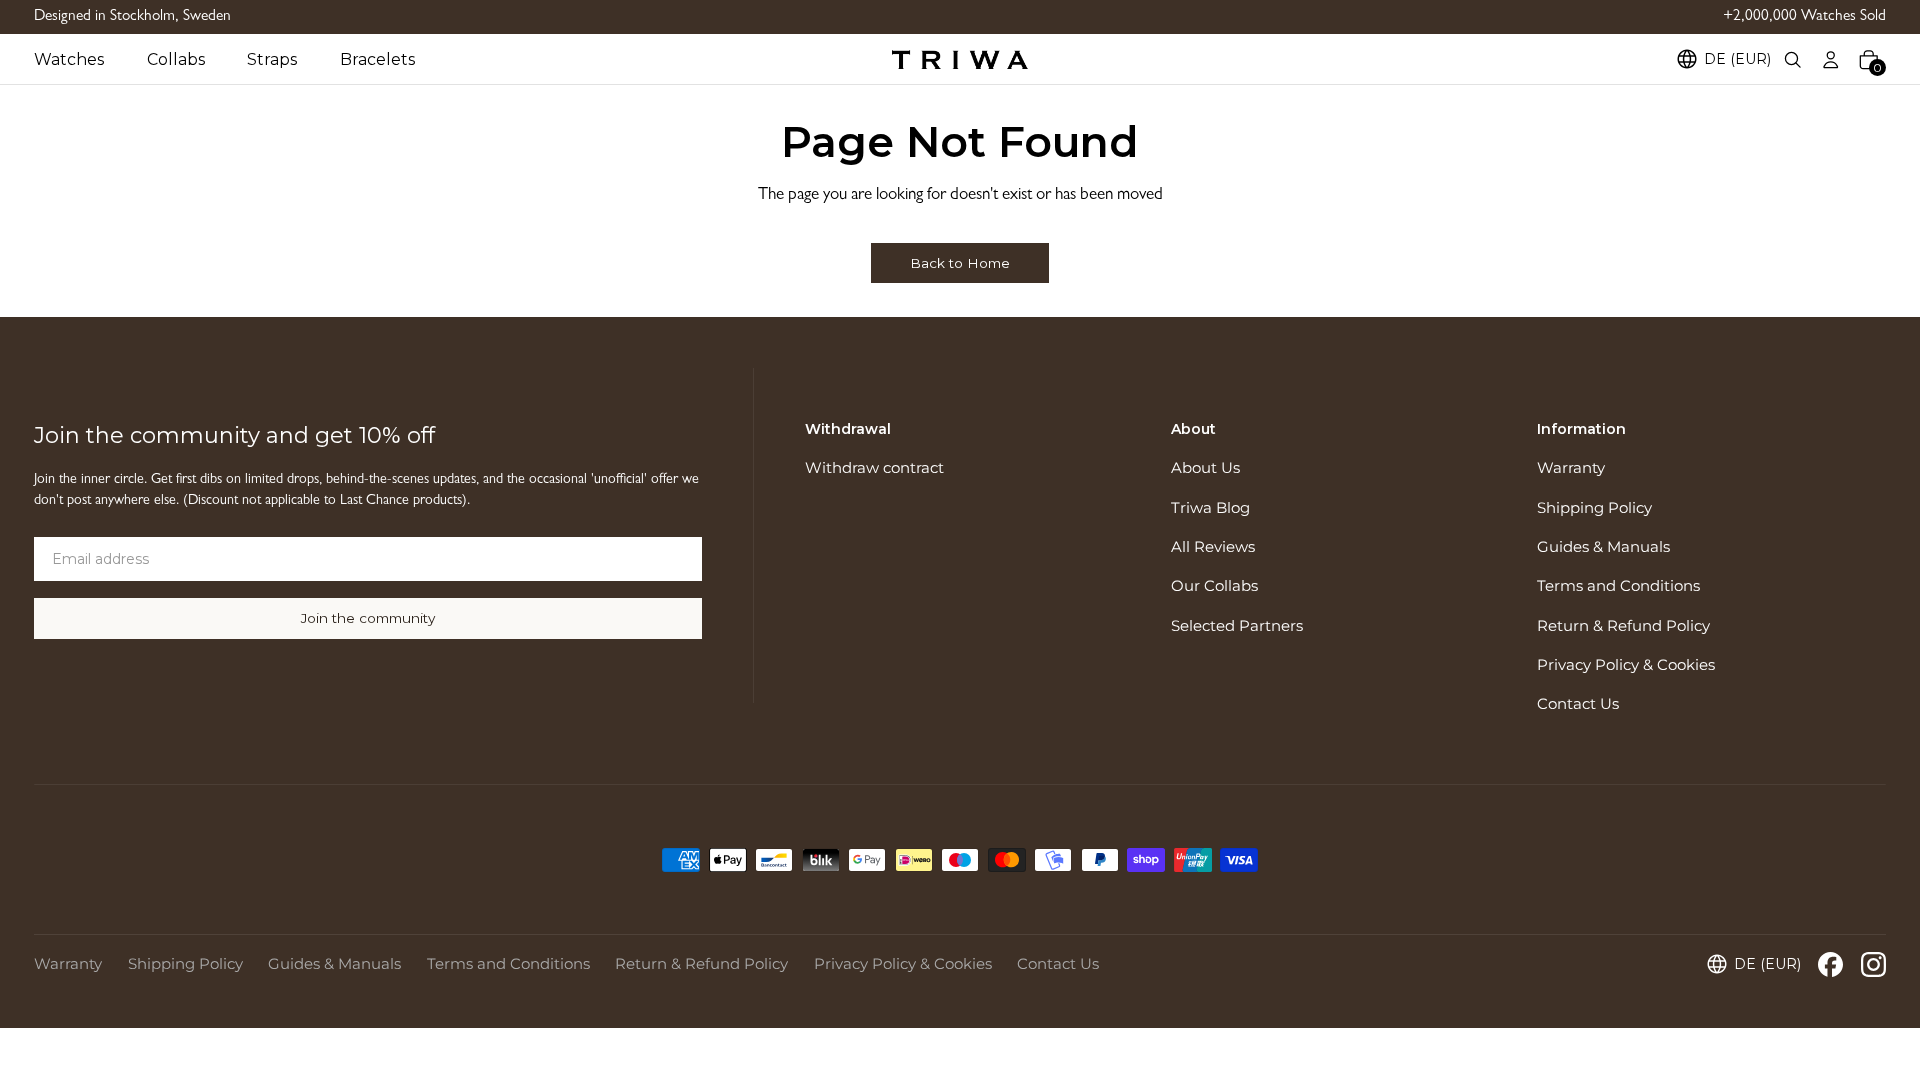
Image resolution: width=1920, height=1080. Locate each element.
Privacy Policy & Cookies (1626, 665)
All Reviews (1213, 547)
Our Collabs (1214, 586)
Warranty (1571, 468)
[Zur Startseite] (960, 59)
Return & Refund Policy (1623, 626)
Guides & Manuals (1603, 547)
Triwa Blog (1210, 508)
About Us (1205, 468)
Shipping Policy (1594, 508)
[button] (90, 59)
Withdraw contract (874, 468)
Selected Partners (1237, 626)
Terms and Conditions (1618, 586)
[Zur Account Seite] (1831, 59)
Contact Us (1578, 704)
